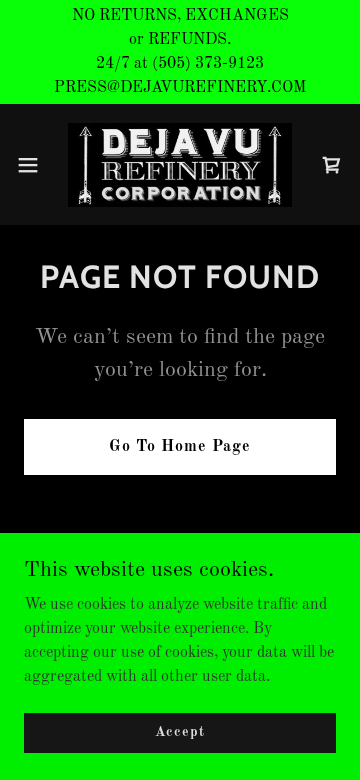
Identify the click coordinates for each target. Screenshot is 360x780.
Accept (179, 732)
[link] (180, 164)
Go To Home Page (180, 447)
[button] (34, 165)
